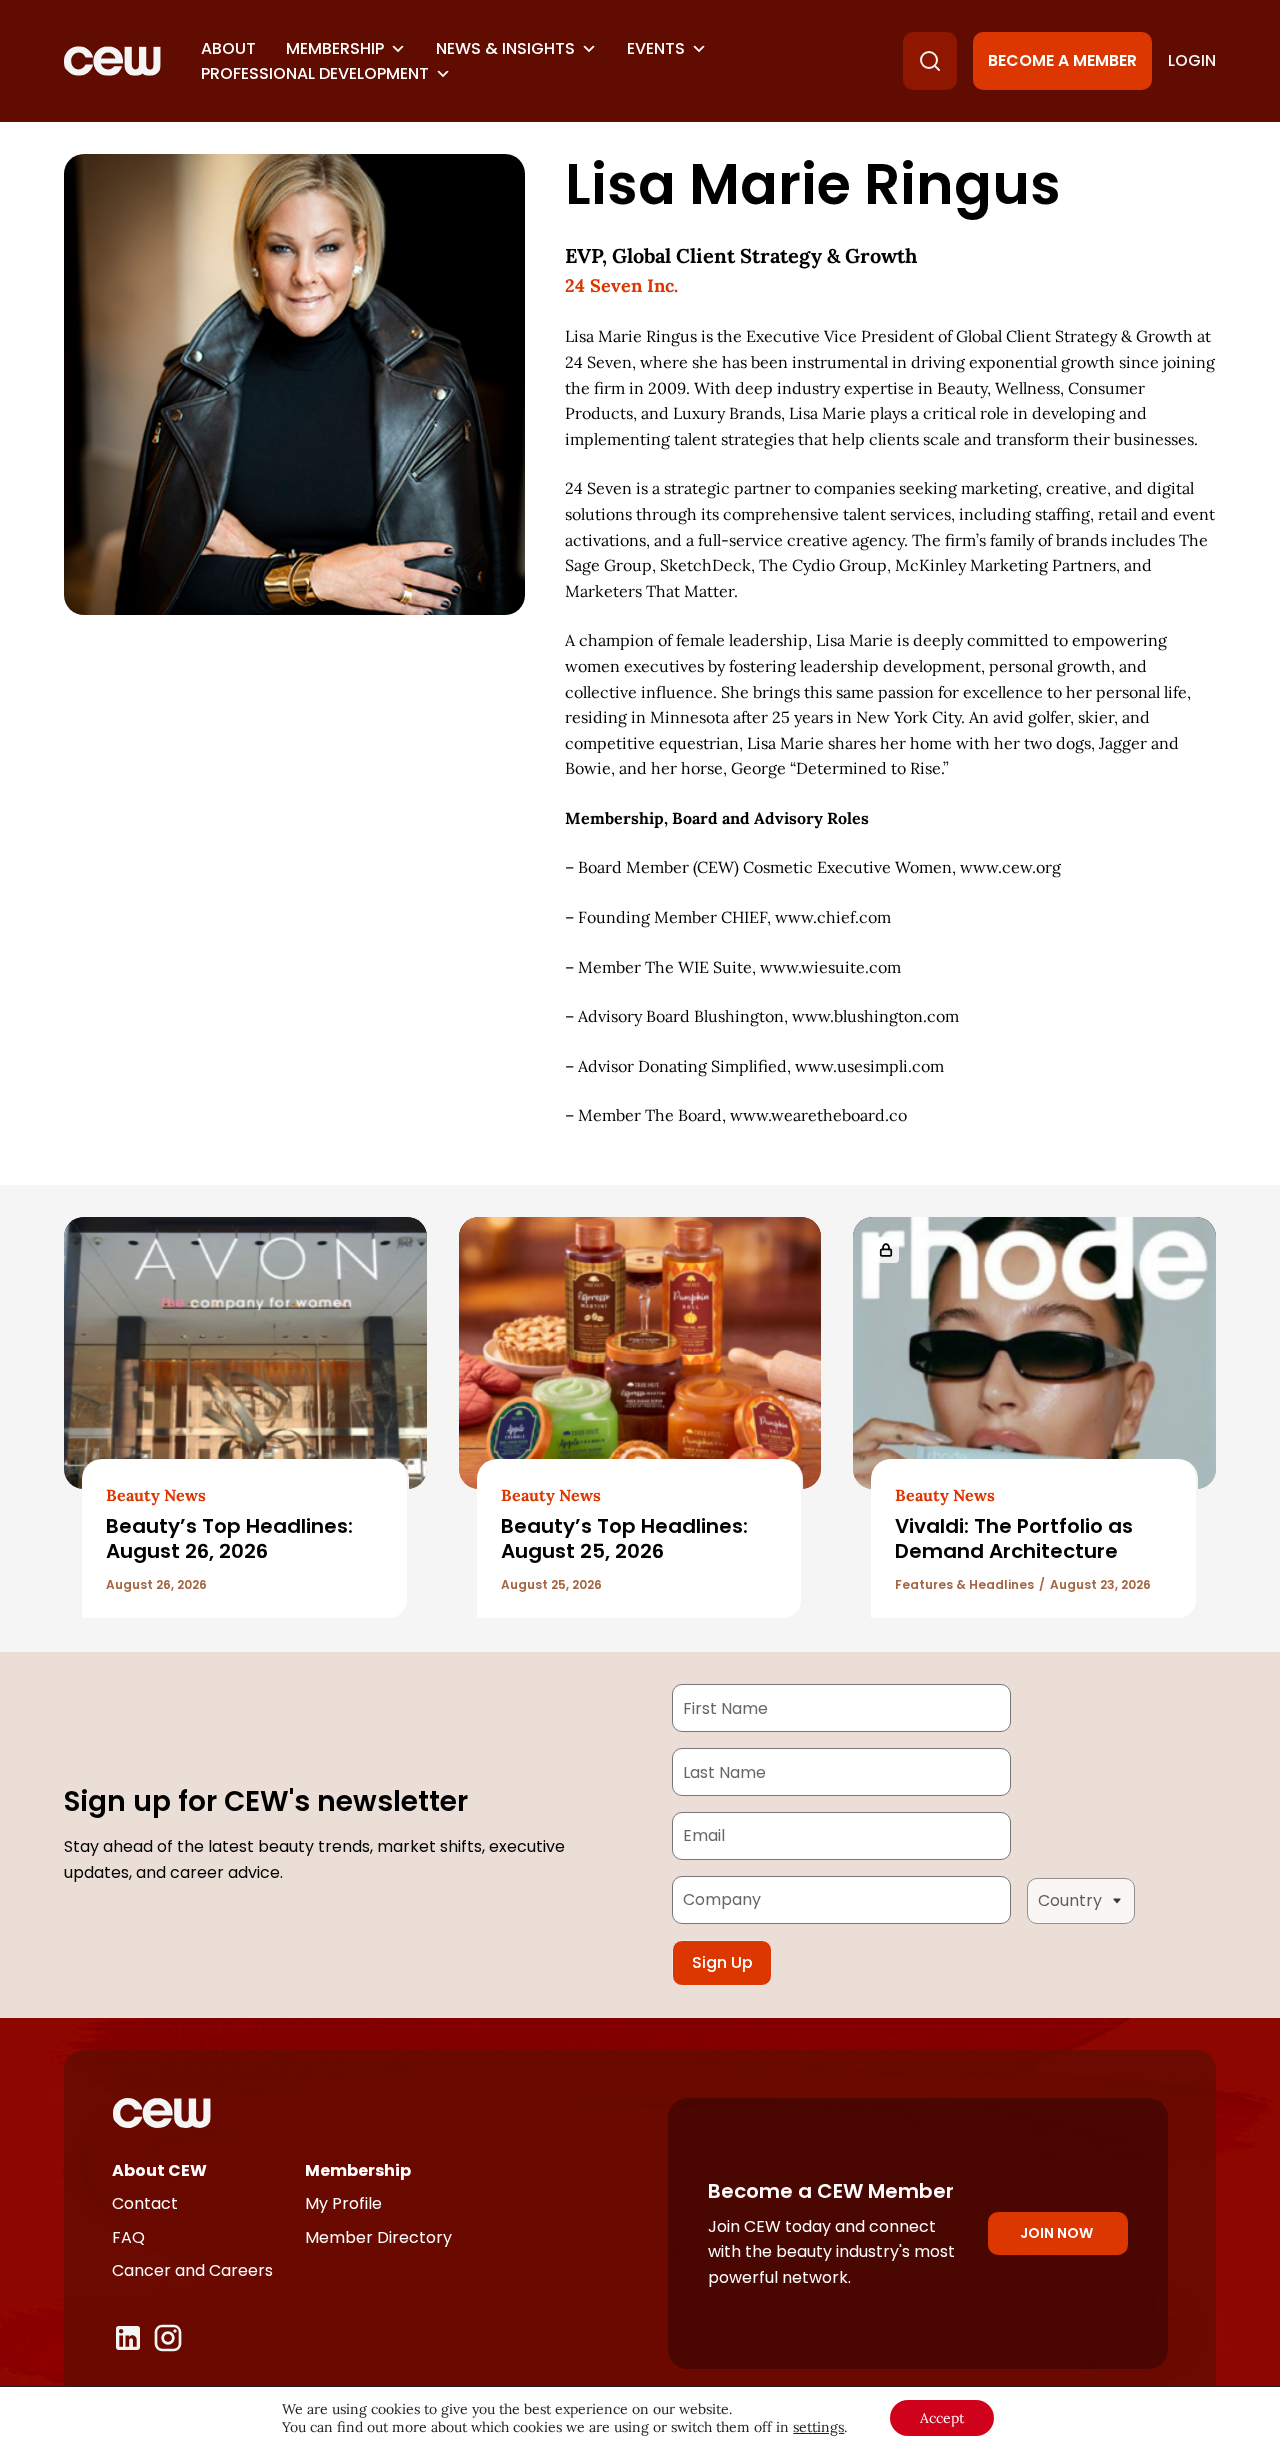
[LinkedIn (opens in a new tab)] (128, 2338)
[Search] (930, 61)
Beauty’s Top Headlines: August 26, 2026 (229, 1538)
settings (818, 2427)
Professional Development (315, 73)
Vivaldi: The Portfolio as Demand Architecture (1014, 1538)
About (228, 48)
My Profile (343, 2203)
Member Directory (378, 2237)
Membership (335, 48)
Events (656, 48)
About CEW (159, 2170)
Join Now (1056, 2233)
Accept (942, 2418)
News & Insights (505, 48)
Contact (145, 2203)
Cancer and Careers (192, 2270)
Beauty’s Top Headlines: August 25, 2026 (624, 1538)
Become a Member (1062, 60)
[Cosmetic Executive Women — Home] (112, 61)
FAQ (128, 2237)
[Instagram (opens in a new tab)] (168, 2338)
